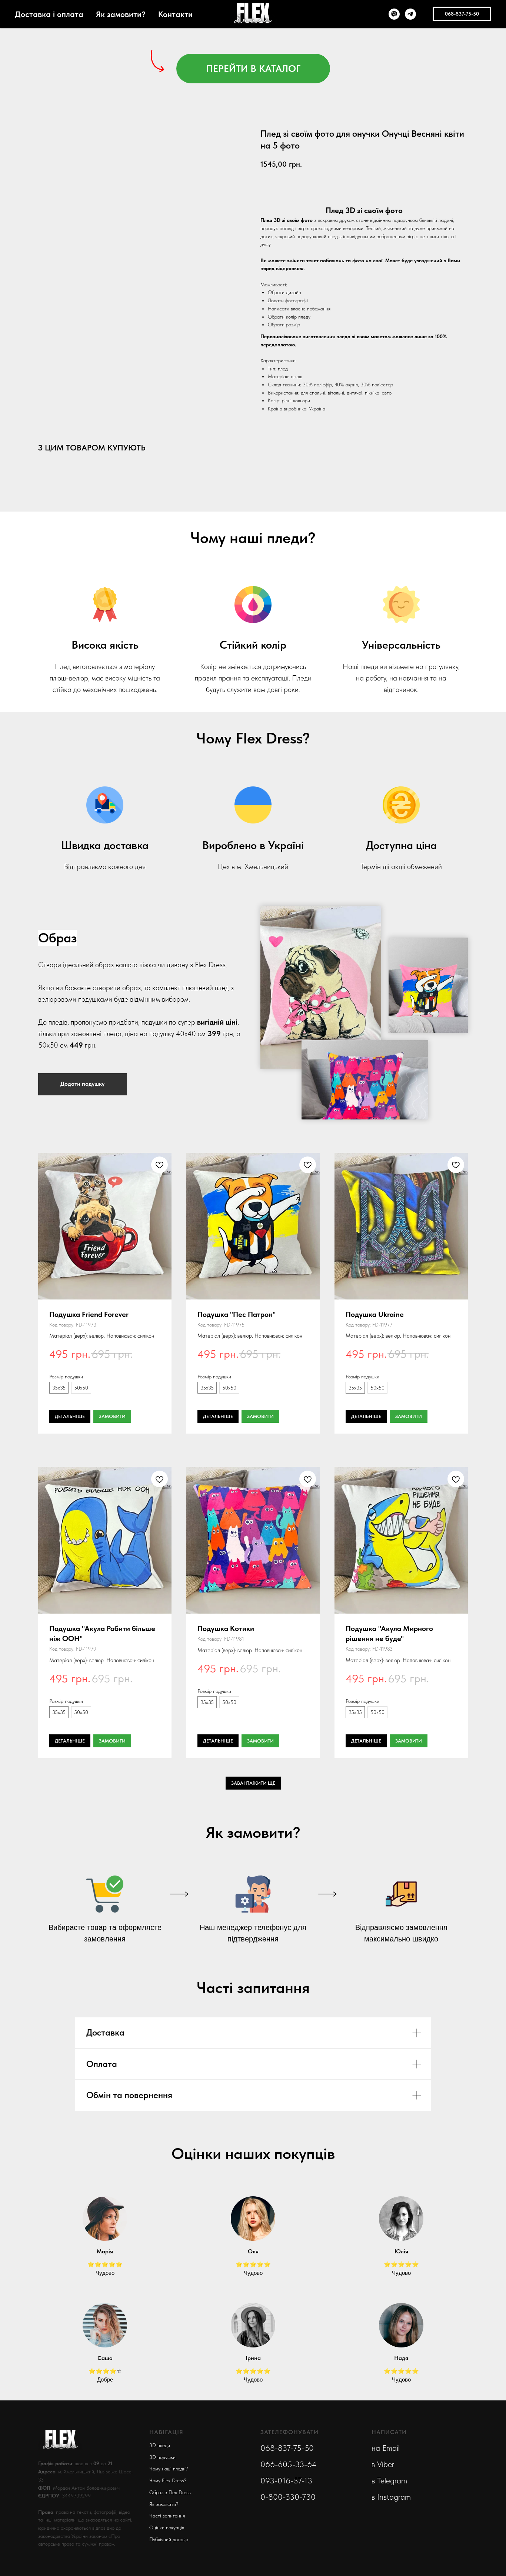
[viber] (394, 14)
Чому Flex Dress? (168, 2480)
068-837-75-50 (287, 2448)
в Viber (383, 2464)
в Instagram (391, 2497)
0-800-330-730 (288, 2497)
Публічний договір (169, 2539)
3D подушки (162, 2457)
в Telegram (389, 2480)
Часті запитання (167, 2516)
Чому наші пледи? (169, 2469)
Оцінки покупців (167, 2527)
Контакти (175, 14)
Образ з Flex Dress (170, 2492)
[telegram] (410, 14)
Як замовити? (121, 14)
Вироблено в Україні (253, 845)
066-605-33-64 (289, 2464)
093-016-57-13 (286, 2480)
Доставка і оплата (49, 14)
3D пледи (160, 2445)
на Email (386, 2448)
